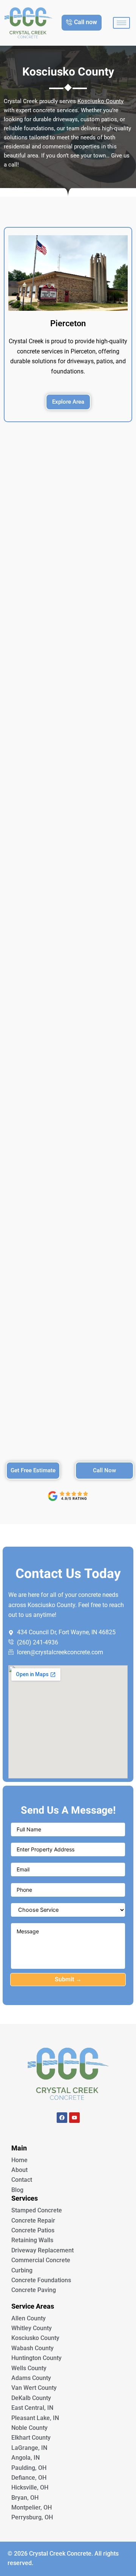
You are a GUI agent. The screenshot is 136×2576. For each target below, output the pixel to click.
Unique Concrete (68, 2139)
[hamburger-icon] (121, 23)
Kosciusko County (100, 101)
